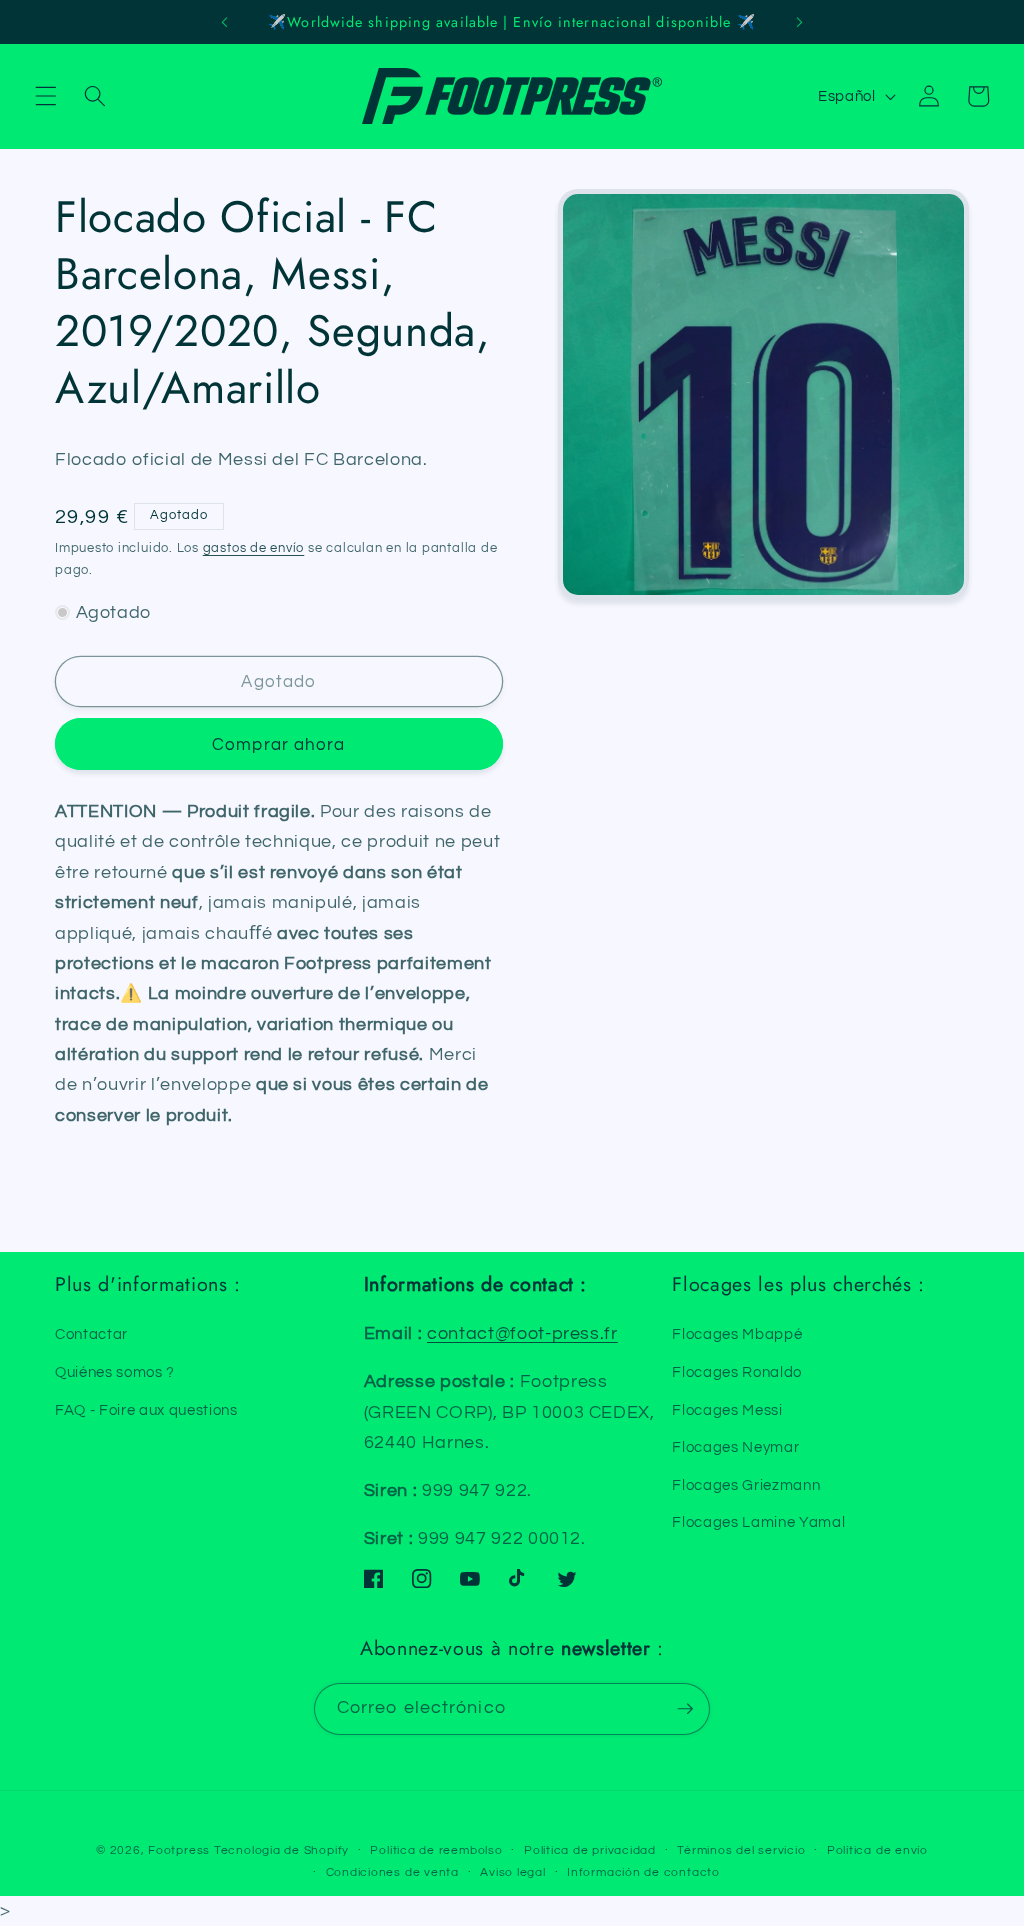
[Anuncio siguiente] (799, 22)
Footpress (179, 1850)
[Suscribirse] (685, 1709)
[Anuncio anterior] (225, 22)
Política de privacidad (590, 1850)
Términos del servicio (741, 1850)
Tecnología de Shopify (281, 1850)
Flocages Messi (727, 1410)
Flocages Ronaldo (737, 1372)
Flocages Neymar (735, 1447)
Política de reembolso (436, 1850)
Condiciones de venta (392, 1872)
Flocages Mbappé (737, 1334)
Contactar (91, 1334)
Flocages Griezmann (746, 1485)
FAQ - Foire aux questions (146, 1410)
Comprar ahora (278, 744)
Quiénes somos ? (115, 1372)
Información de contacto (643, 1872)
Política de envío (877, 1850)
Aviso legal (512, 1872)
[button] (46, 96)
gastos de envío (254, 548)
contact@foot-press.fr (522, 1334)
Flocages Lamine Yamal (758, 1522)
